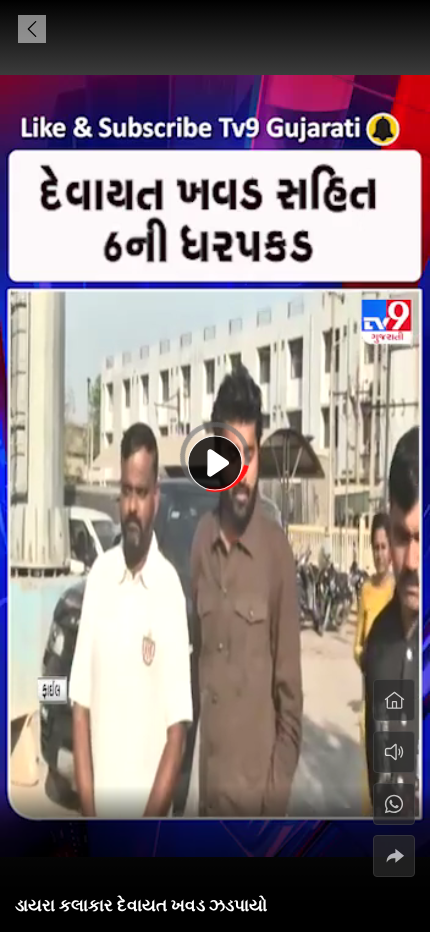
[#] (394, 804)
